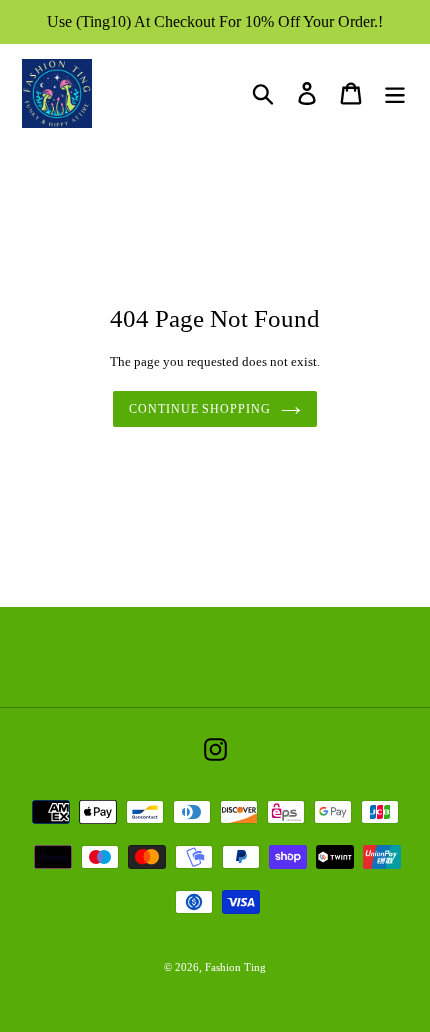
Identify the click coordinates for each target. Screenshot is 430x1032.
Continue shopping (200, 409)
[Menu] (395, 93)
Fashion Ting (235, 967)
